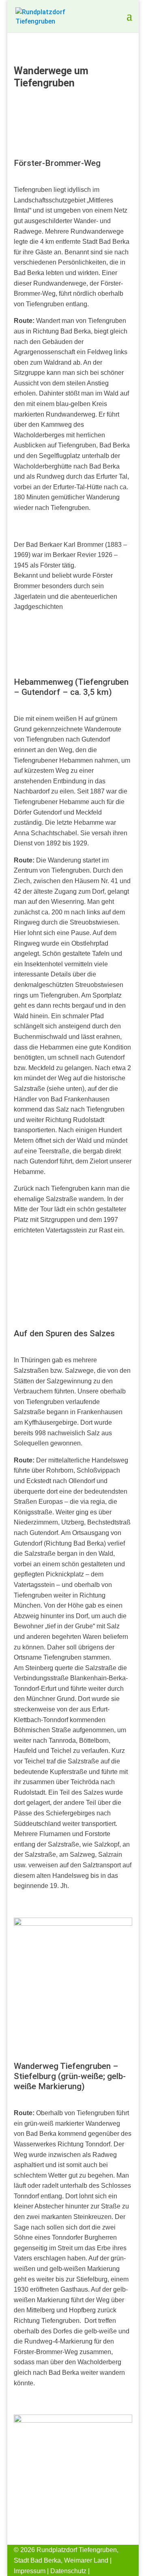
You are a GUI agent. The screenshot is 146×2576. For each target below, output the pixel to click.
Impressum (30, 2571)
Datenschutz (68, 2571)
